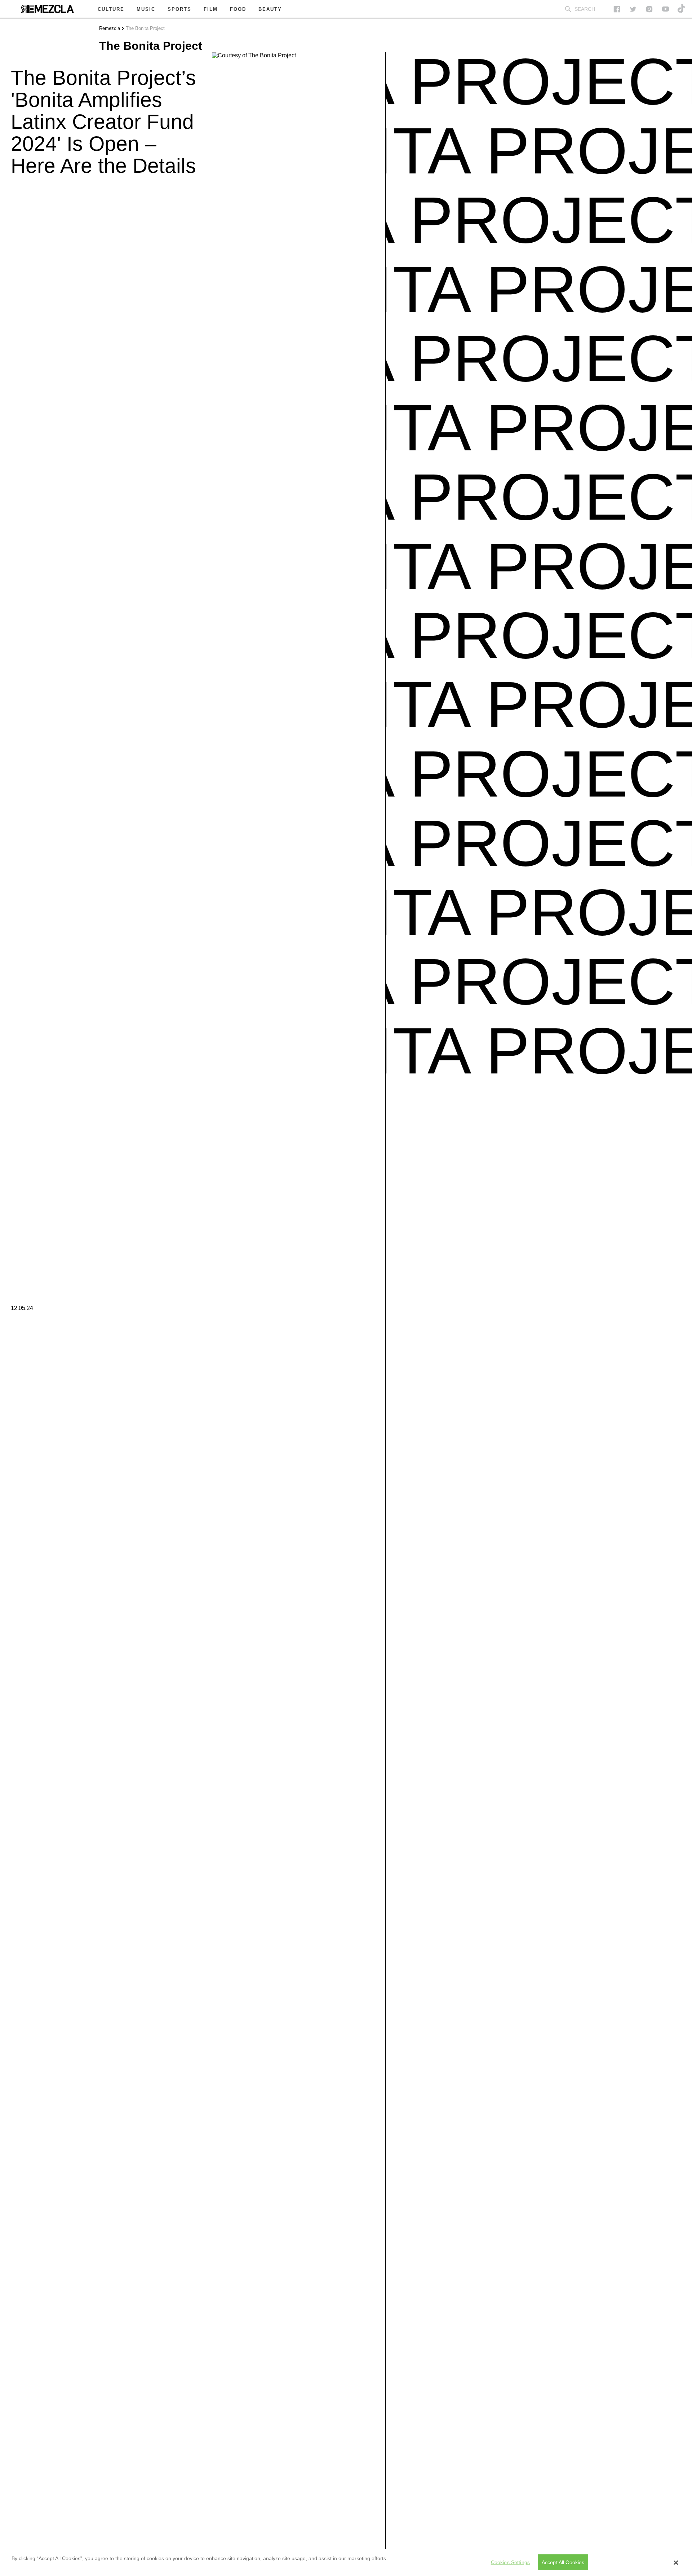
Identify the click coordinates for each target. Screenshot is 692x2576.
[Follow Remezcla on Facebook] (617, 9)
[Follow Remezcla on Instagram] (649, 9)
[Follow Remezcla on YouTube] (666, 9)
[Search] (568, 9)
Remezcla (110, 28)
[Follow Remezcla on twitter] (633, 9)
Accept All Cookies (563, 2562)
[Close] (676, 2563)
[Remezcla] (47, 9)
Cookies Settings (510, 2562)
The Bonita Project (145, 28)
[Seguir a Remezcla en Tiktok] (682, 9)
